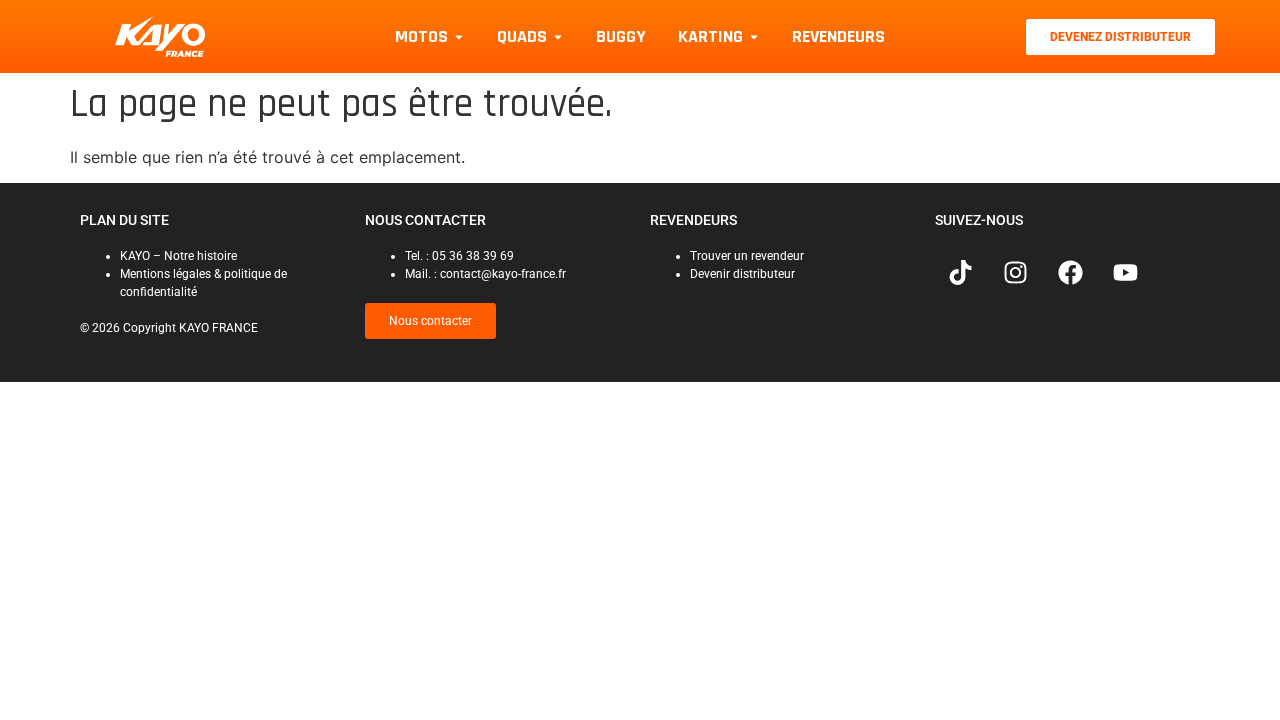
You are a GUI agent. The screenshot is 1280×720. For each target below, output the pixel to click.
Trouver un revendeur (747, 256)
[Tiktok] (960, 272)
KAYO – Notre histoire (178, 256)
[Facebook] (1070, 272)
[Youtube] (1125, 272)
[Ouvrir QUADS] (558, 36)
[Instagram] (1015, 272)
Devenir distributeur (742, 274)
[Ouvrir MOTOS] (459, 36)
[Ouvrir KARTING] (754, 36)
